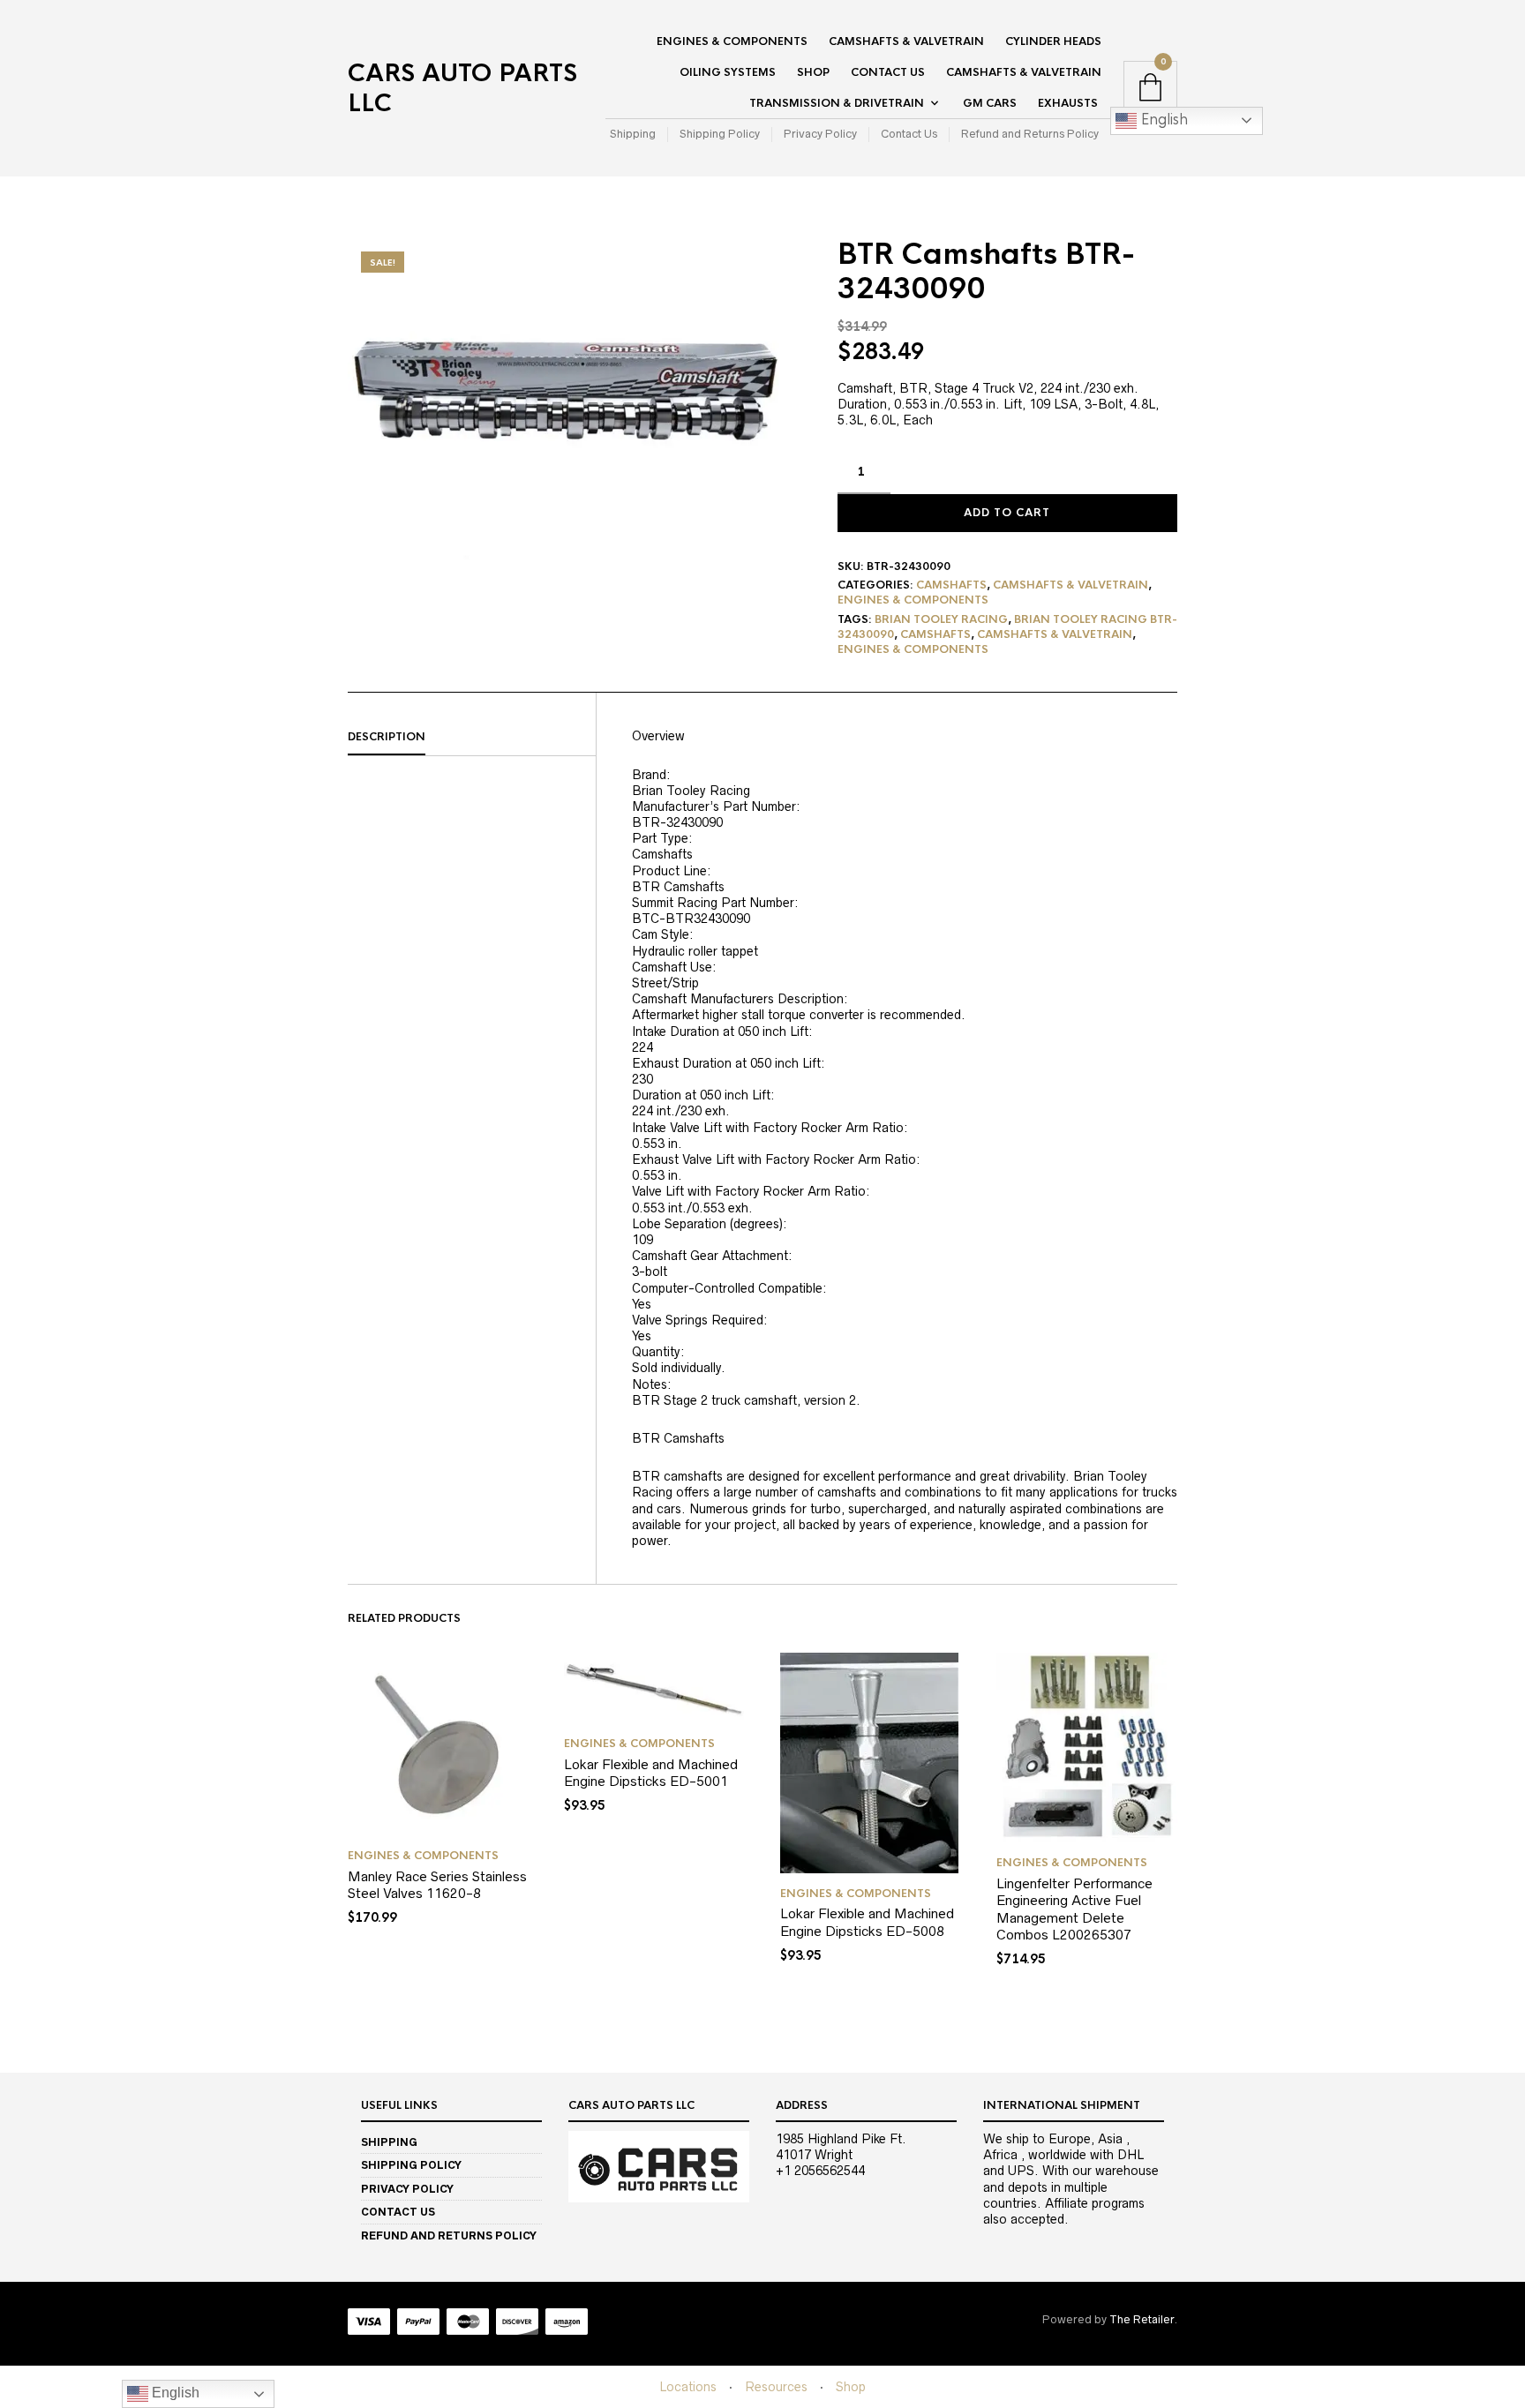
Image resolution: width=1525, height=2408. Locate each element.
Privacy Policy (820, 134)
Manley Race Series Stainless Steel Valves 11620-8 (437, 1885)
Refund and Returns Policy (1030, 134)
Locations (688, 2387)
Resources (776, 2387)
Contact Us (888, 72)
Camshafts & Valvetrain (906, 41)
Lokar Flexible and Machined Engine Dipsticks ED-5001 (651, 1773)
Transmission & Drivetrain (837, 103)
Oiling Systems (728, 72)
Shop (813, 72)
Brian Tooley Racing (941, 619)
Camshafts (951, 585)
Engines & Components (732, 41)
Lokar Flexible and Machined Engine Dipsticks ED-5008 (867, 1922)
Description (387, 737)
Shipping (633, 134)
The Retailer (1142, 2319)
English (1162, 120)
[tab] (472, 738)
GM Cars (990, 103)
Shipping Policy (720, 134)
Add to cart (1007, 513)
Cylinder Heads (1053, 41)
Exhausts (1068, 103)
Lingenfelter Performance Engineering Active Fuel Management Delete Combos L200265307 (1074, 1909)
